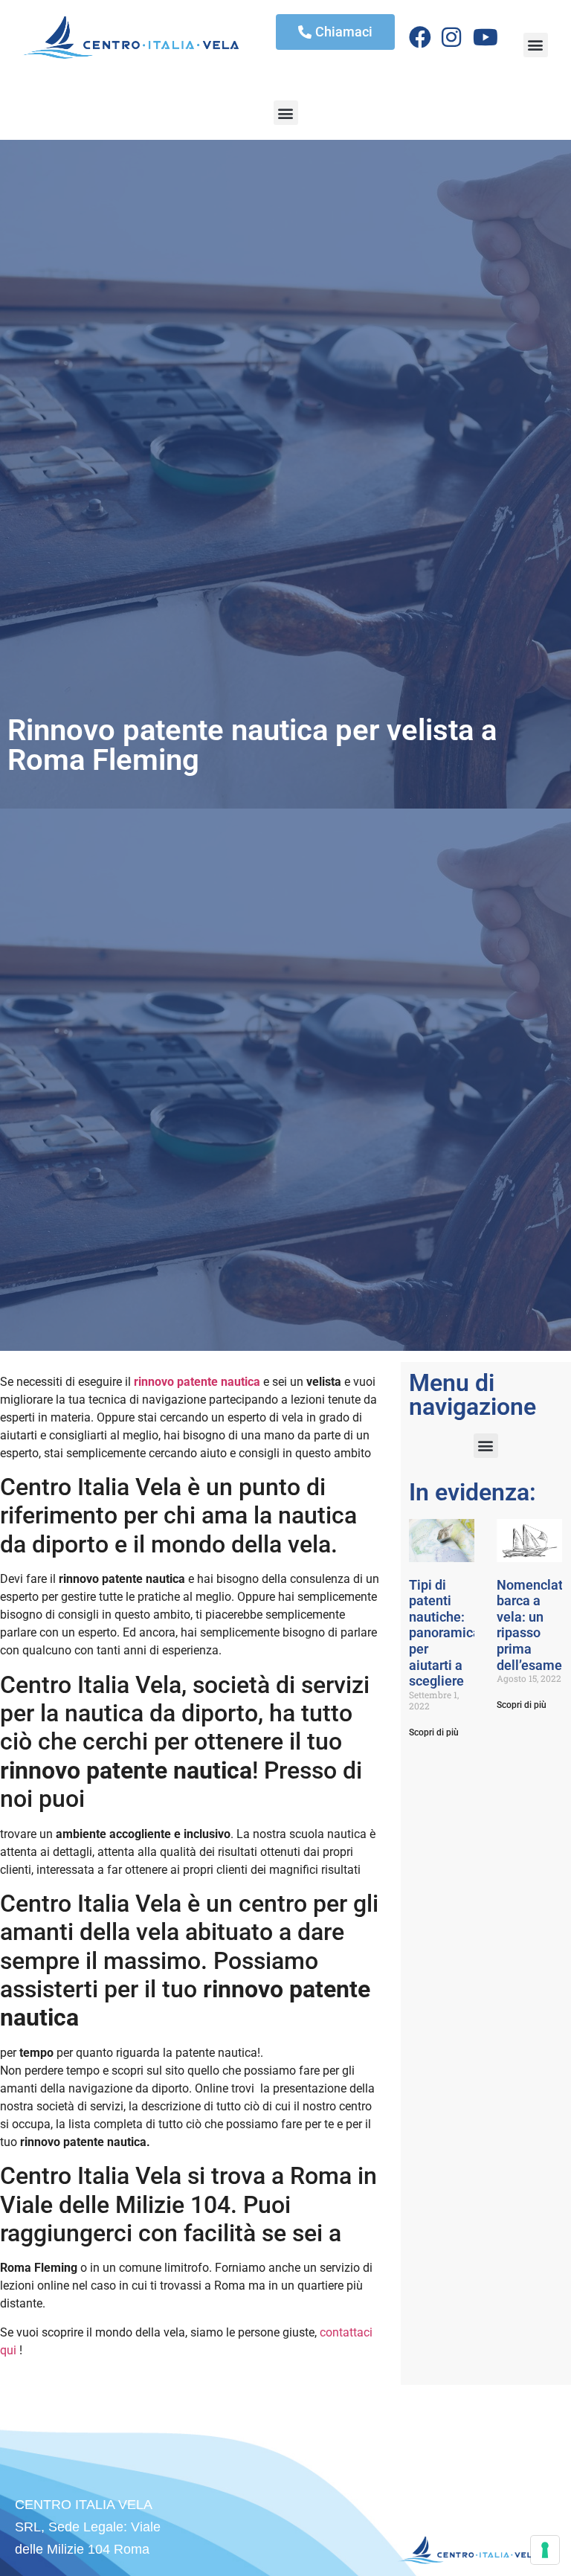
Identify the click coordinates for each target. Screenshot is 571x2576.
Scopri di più (434, 1732)
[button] (536, 45)
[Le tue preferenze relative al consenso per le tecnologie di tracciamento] (545, 2550)
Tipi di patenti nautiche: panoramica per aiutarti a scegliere (445, 1633)
